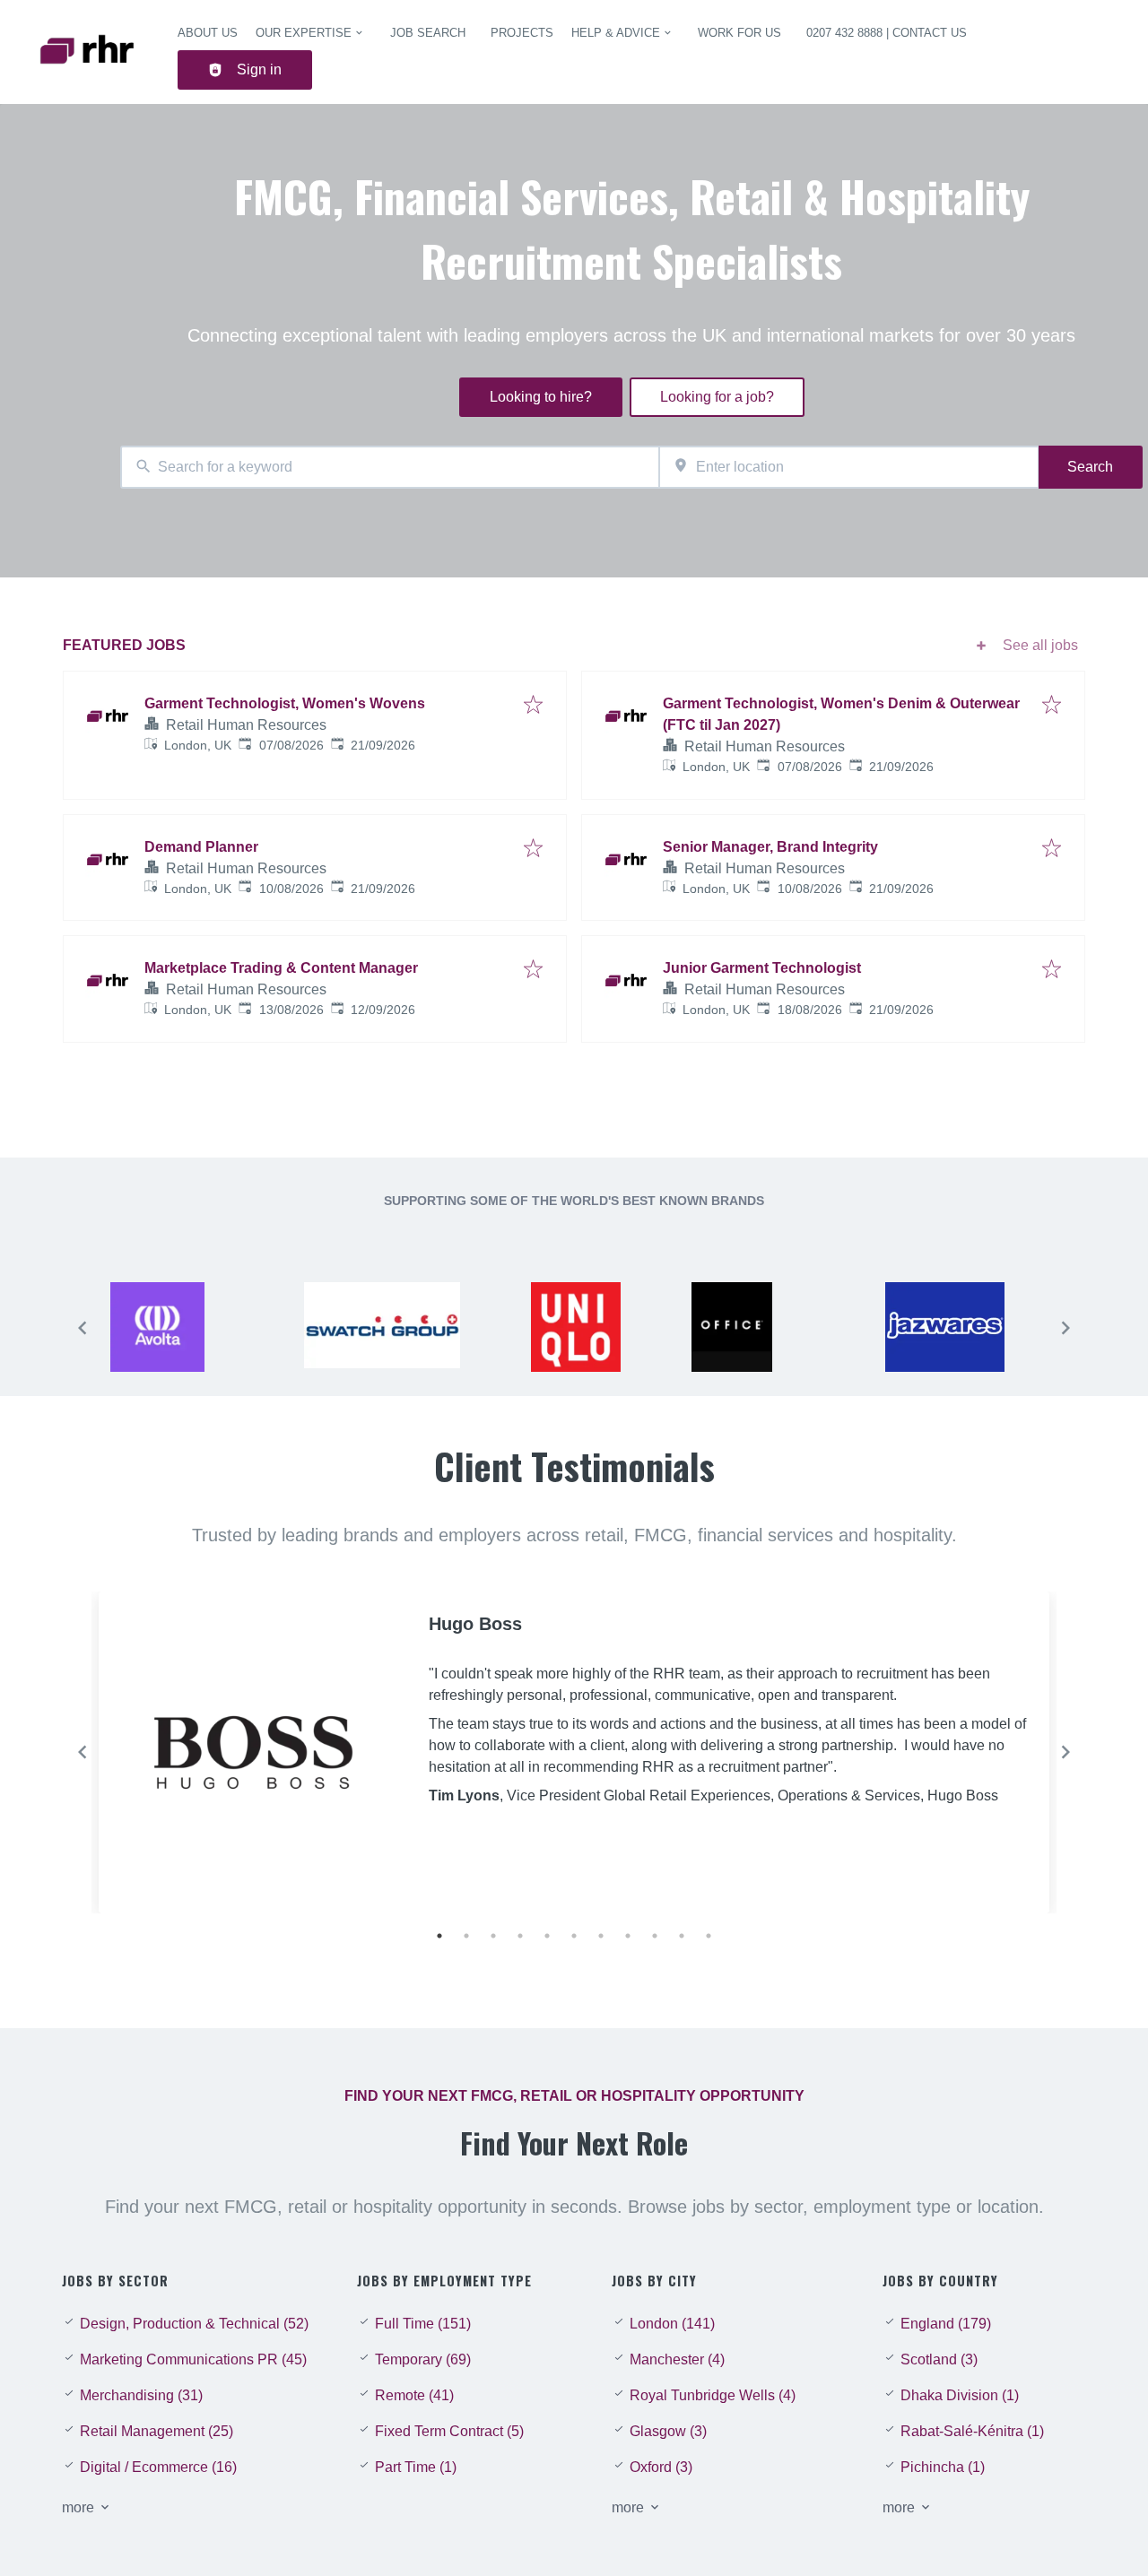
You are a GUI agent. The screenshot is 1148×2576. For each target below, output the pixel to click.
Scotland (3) (939, 2359)
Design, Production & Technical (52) (194, 2324)
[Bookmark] (533, 706)
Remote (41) (414, 2395)
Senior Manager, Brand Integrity (770, 847)
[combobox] (390, 468)
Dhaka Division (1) (960, 2395)
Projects (522, 33)
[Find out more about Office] (770, 1332)
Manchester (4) (677, 2359)
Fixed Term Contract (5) (449, 2431)
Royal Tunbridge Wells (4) (713, 2395)
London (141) (672, 2324)
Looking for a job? (717, 397)
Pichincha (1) (943, 2467)
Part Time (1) (416, 2467)
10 (682, 1936)
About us (208, 33)
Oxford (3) (661, 2467)
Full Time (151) (423, 2324)
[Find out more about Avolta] (188, 1332)
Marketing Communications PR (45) (193, 2359)
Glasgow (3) (668, 2431)
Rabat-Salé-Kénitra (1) (972, 2431)
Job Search (428, 33)
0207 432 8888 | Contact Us (887, 33)
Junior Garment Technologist (762, 968)
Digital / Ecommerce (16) (158, 2467)
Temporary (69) (423, 2359)
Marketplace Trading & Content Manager (281, 968)
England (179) (946, 2324)
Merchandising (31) (141, 2395)
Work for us (739, 33)
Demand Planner (201, 847)
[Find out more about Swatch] (382, 1332)
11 (709, 1936)
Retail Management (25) (157, 2431)
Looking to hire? (541, 397)
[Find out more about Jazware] (963, 1332)
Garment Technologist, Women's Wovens (285, 703)
